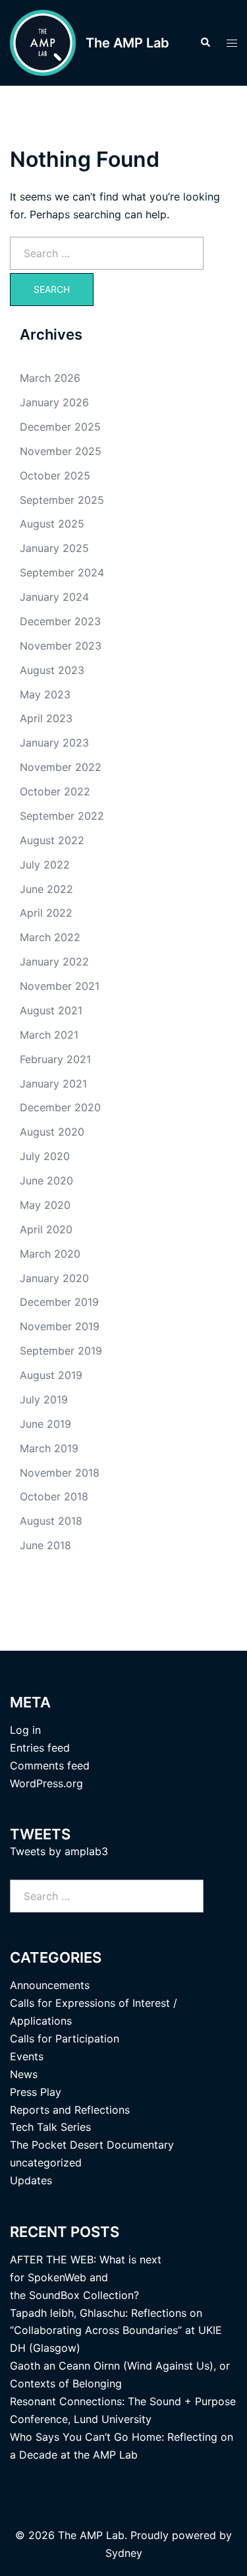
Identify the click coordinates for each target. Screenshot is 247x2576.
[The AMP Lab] (43, 43)
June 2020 (46, 1181)
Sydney (124, 2553)
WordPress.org (46, 1783)
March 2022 (50, 937)
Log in (25, 1730)
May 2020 (45, 1205)
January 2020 (54, 1278)
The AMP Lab (127, 43)
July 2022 (45, 865)
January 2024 (54, 597)
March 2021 (49, 1035)
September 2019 (61, 1351)
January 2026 (54, 402)
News (24, 2074)
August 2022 (52, 840)
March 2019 (49, 1448)
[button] (205, 43)
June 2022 (46, 889)
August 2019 (51, 1375)
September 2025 (62, 500)
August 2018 (51, 1521)
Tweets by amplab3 (59, 1851)
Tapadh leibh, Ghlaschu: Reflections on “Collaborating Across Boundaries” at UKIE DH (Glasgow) (116, 2331)
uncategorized (46, 2162)
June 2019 (45, 1424)
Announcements (50, 1985)
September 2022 (62, 816)
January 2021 (53, 1084)
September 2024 (62, 572)
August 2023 (52, 670)
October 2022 (55, 791)
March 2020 (50, 1254)
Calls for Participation (65, 2039)
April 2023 (46, 718)
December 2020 (60, 1107)
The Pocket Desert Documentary (92, 2145)
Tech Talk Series (50, 2127)
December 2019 (59, 1302)
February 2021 (55, 1059)
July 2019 (44, 1399)
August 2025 (52, 524)
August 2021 (51, 1010)
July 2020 (45, 1156)
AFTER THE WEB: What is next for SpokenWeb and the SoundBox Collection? (86, 2277)
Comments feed (50, 1765)
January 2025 (54, 548)
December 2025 (60, 427)
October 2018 (54, 1496)
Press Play (36, 2092)
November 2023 (61, 646)
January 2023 (54, 743)
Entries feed (40, 1748)
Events (27, 2056)
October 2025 (55, 475)
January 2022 (54, 962)
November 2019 (60, 1326)
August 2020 (52, 1132)
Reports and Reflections (70, 2110)
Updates (31, 2180)
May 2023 (45, 694)
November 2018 (60, 1473)
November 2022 (61, 767)
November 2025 (61, 451)
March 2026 (50, 378)
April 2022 (46, 913)
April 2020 (46, 1229)
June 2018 (45, 1545)
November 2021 (60, 986)
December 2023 (60, 621)
